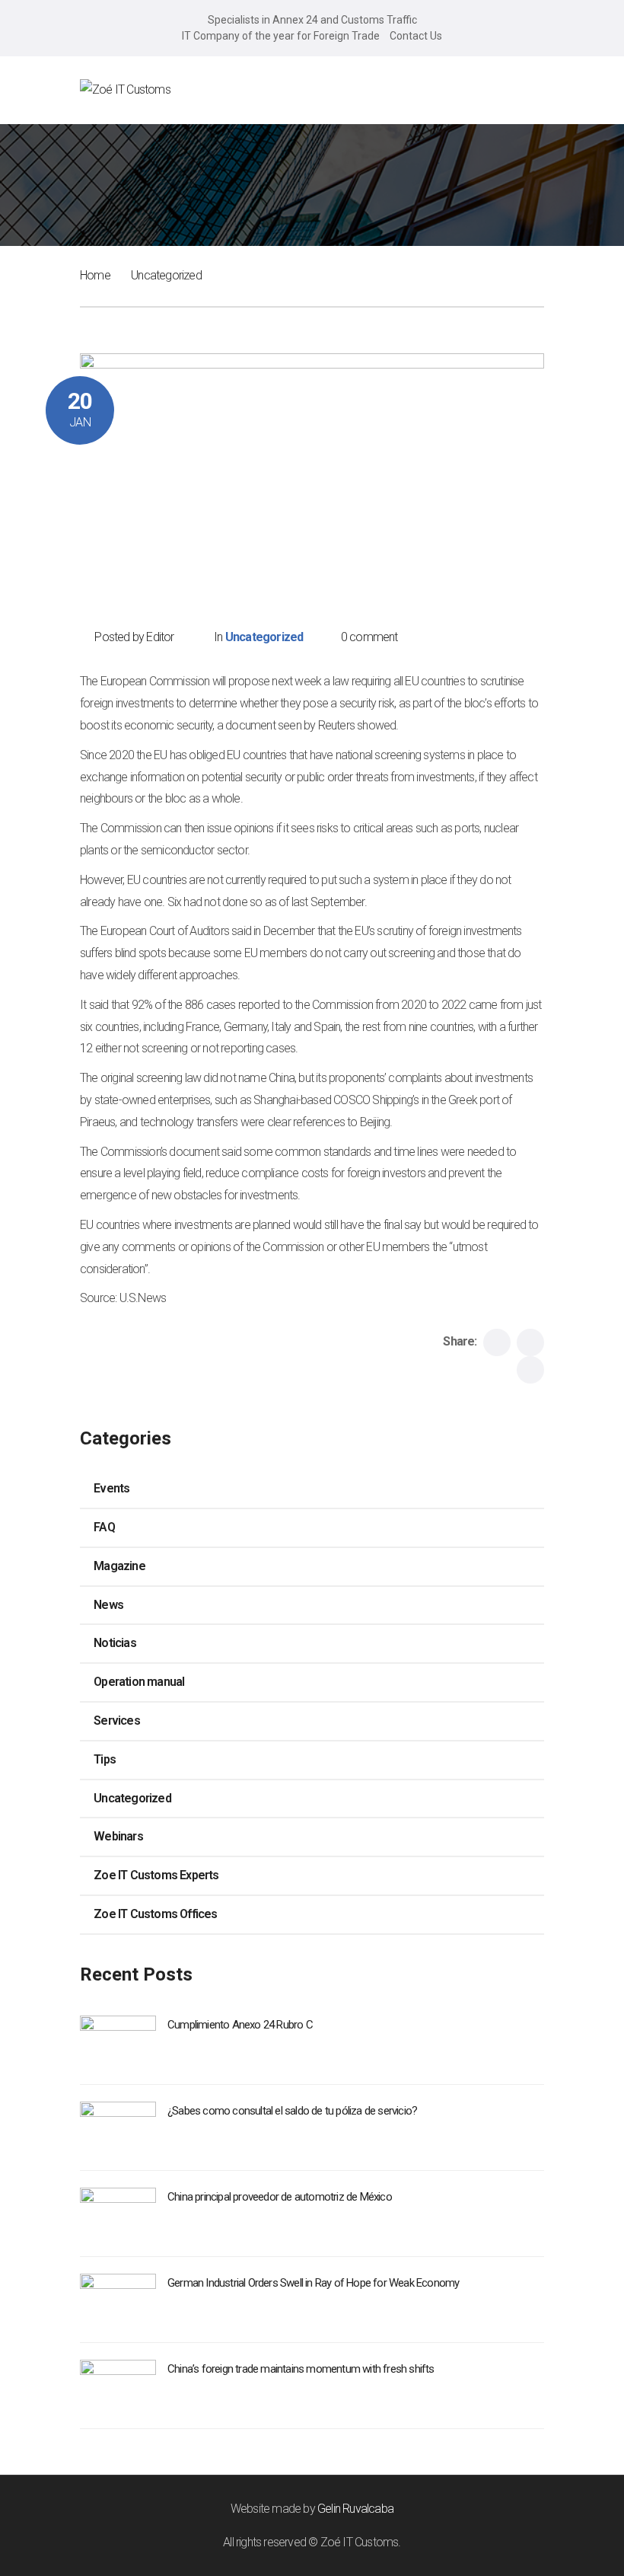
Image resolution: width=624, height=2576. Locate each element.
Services (117, 1721)
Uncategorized (166, 275)
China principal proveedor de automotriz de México (280, 2197)
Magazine (119, 1566)
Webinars (118, 1836)
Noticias (115, 1643)
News (108, 1605)
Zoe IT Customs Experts (156, 1875)
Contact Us (416, 36)
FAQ (104, 1527)
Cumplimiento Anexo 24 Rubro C (240, 2025)
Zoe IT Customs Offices (155, 1914)
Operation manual (139, 1682)
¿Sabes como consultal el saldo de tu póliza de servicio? (292, 2111)
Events (111, 1488)
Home (95, 275)
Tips (105, 1759)
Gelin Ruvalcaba (355, 2509)
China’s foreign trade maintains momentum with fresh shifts (301, 2369)
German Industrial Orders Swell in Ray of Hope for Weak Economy (313, 2283)
